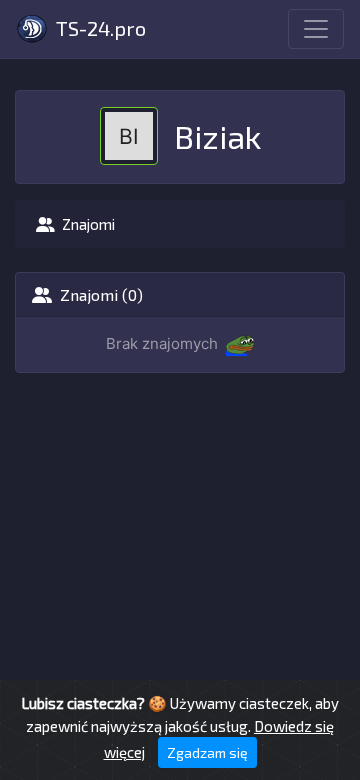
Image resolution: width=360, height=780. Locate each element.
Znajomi (88, 224)
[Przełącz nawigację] (316, 29)
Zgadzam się (207, 752)
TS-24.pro (99, 28)
